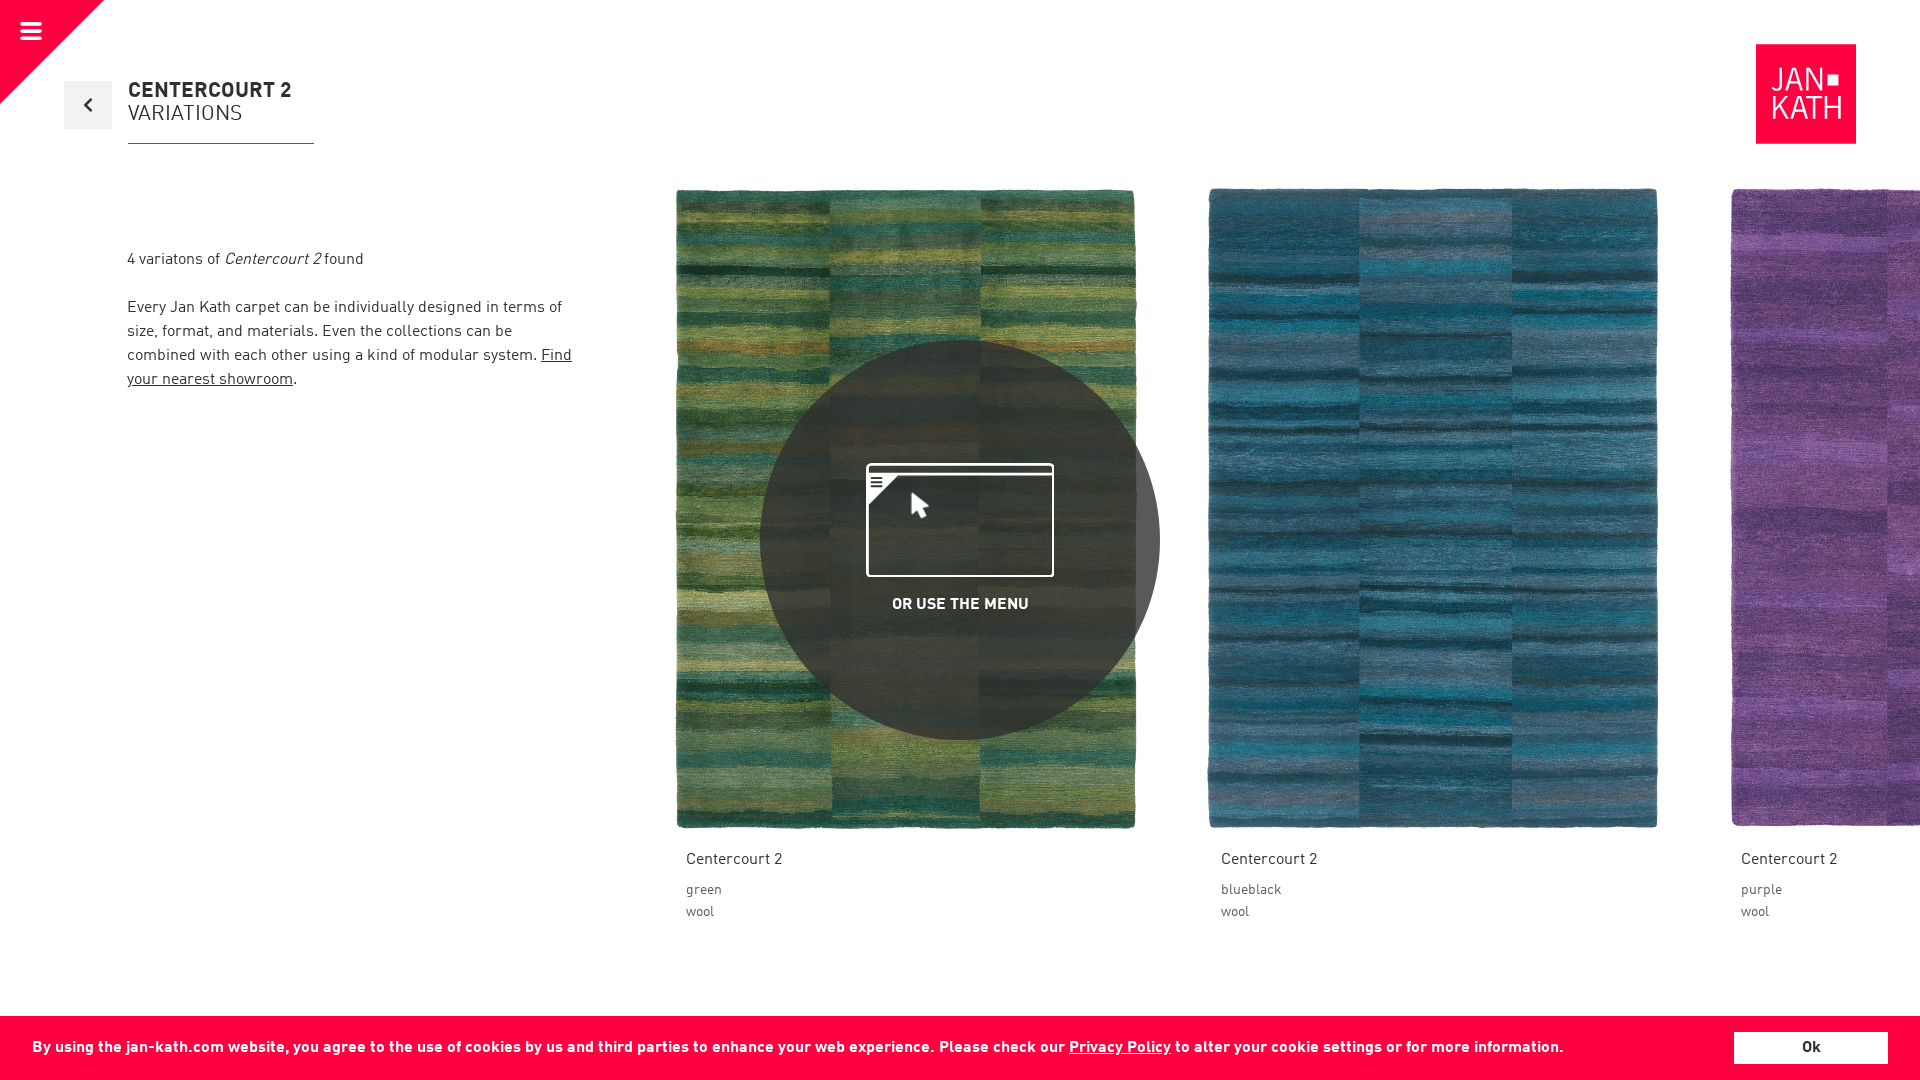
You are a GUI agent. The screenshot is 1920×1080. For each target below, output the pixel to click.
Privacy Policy (1120, 1048)
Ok (1811, 1048)
